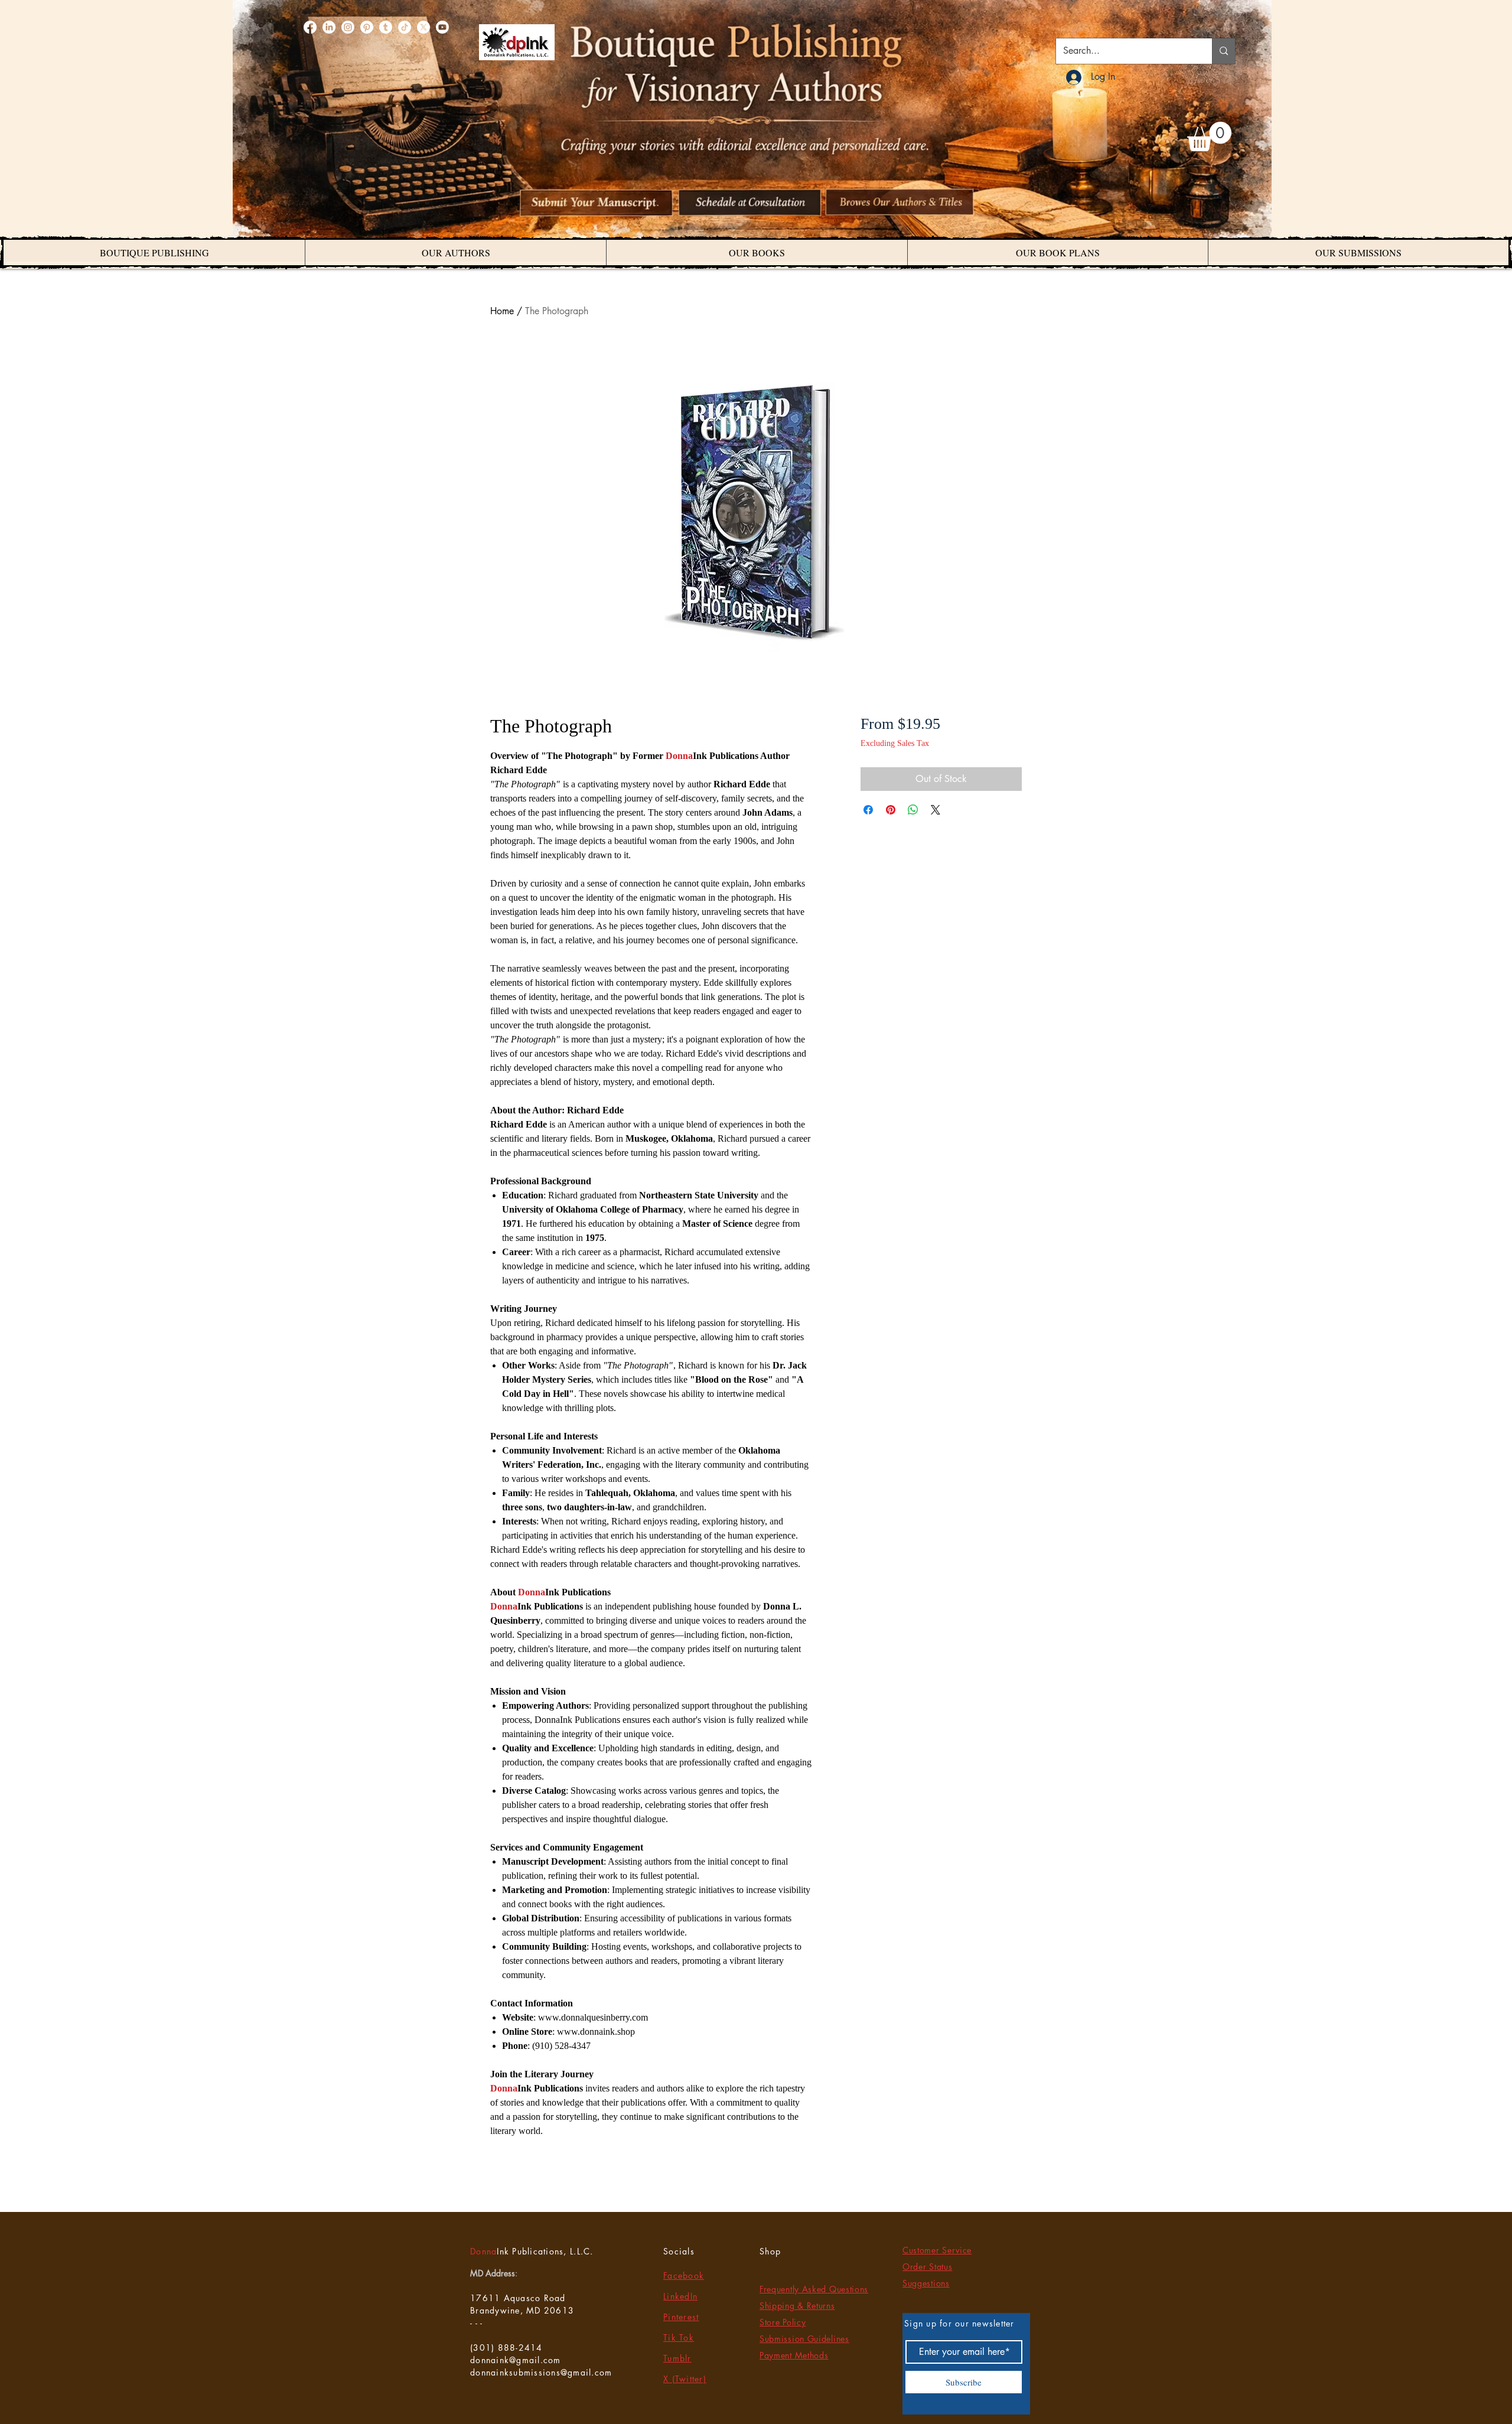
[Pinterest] (367, 27)
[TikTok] (405, 27)
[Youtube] (442, 27)
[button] (1209, 136)
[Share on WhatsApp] (913, 810)
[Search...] (1223, 51)
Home (502, 311)
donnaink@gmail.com (516, 2360)
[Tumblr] (386, 27)
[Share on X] (936, 810)
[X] (423, 27)
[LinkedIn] (329, 27)
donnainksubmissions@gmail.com (541, 2372)
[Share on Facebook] (868, 810)
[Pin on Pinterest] (891, 810)
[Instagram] (348, 27)
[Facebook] (310, 27)
